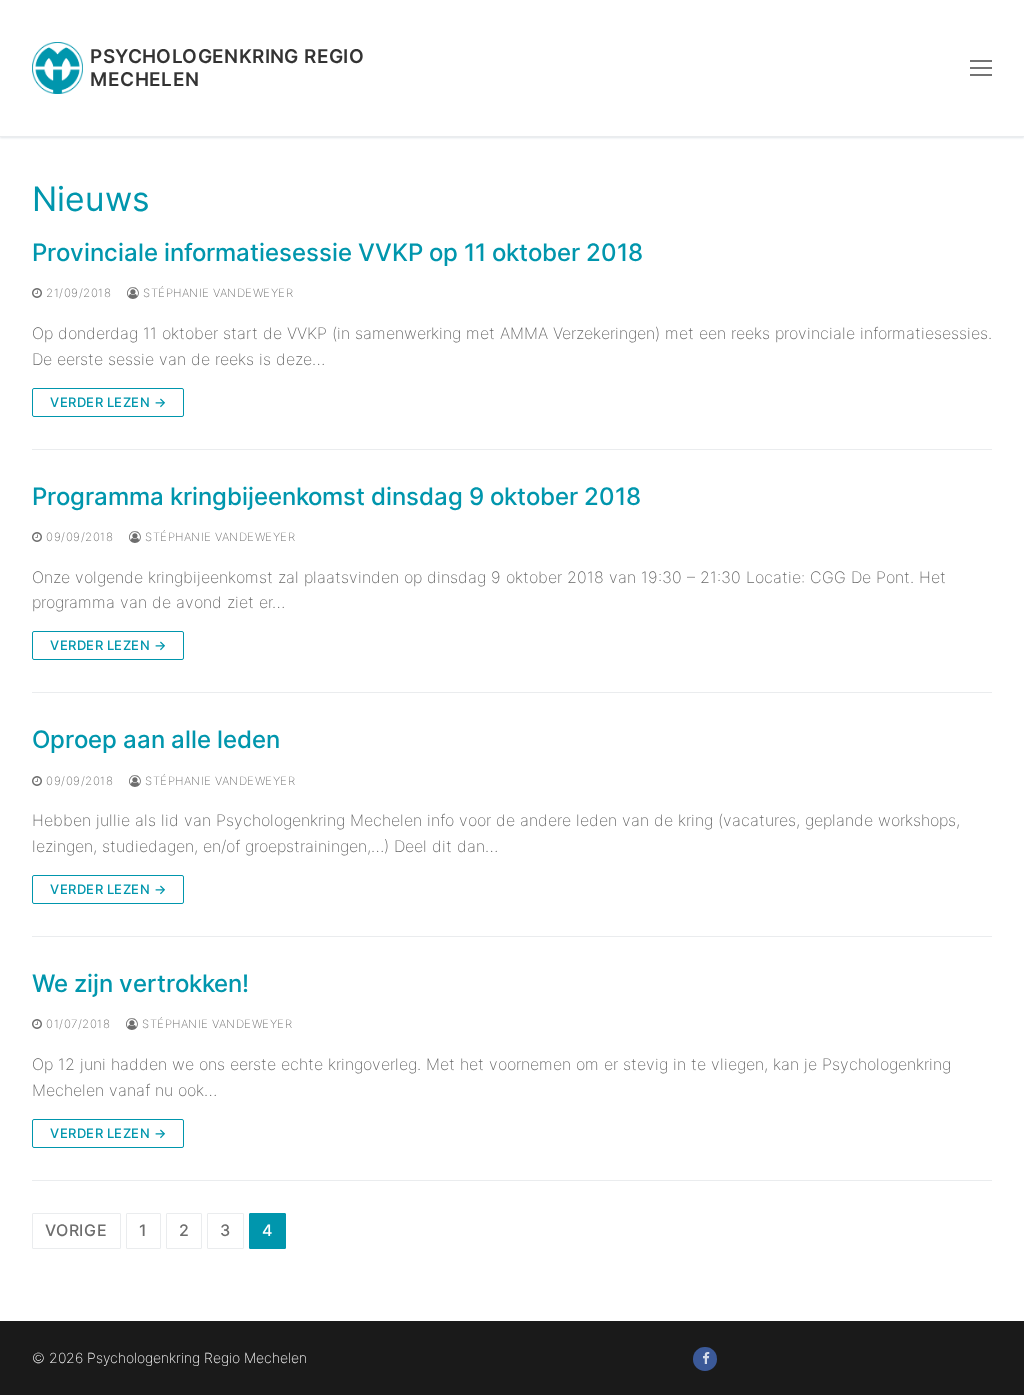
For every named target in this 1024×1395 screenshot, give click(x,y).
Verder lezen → (108, 402)
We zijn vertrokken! (140, 983)
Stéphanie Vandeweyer (216, 293)
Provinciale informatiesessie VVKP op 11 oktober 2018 (337, 252)
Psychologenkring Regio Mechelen (227, 68)
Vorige (76, 1230)
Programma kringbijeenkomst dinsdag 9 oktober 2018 (336, 496)
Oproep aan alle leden (156, 739)
